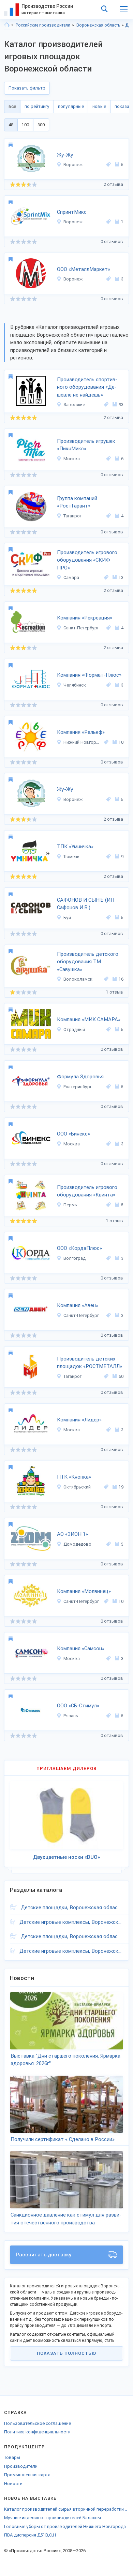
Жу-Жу (65, 155)
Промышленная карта (27, 2475)
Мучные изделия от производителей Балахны (53, 2518)
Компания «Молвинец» (84, 1591)
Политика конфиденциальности (37, 2432)
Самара (71, 577)
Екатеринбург (78, 1087)
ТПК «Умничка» (75, 847)
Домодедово (77, 1544)
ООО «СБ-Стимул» (78, 1706)
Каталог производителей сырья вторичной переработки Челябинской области (66, 2509)
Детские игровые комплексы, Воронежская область (71, 1922)
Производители (21, 2466)
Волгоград (75, 1258)
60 (121, 1376)
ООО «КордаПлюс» (79, 1248)
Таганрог (72, 516)
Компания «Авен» (78, 1305)
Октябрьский (77, 1487)
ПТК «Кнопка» (74, 1477)
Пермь (70, 1205)
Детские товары (129, 25)
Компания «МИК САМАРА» (89, 1019)
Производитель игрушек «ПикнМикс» (86, 445)
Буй (67, 917)
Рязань (71, 1716)
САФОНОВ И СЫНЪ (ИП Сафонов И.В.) (86, 904)
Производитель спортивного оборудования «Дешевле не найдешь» (87, 387)
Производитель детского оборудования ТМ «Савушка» (88, 962)
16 (121, 979)
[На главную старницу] (7, 25)
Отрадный (74, 1029)
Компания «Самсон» (81, 1648)
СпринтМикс (72, 212)
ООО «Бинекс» (73, 1134)
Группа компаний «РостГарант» (77, 502)
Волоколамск (78, 979)
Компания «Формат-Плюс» (89, 675)
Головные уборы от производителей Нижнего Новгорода (65, 2526)
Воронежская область (98, 25)
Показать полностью (66, 2353)
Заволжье (74, 405)
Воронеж (73, 165)
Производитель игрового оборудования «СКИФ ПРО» (87, 560)
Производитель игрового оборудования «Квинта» (87, 1191)
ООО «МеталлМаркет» (84, 269)
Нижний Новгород (83, 742)
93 (121, 405)
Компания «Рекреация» (85, 618)
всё (12, 106)
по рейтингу (37, 106)
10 (121, 742)
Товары (12, 2457)
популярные (71, 106)
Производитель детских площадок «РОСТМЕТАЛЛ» (90, 1363)
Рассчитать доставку (44, 2255)
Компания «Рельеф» (81, 732)
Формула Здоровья (80, 1077)
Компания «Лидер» (79, 1420)
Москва (72, 459)
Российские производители (43, 25)
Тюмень (71, 857)
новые (99, 106)
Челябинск (75, 685)
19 (121, 1487)
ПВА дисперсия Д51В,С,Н (30, 2535)
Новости (13, 2484)
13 (121, 577)
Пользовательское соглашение (38, 2423)
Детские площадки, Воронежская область (72, 1907)
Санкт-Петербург (81, 628)
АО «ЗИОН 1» (72, 1534)
